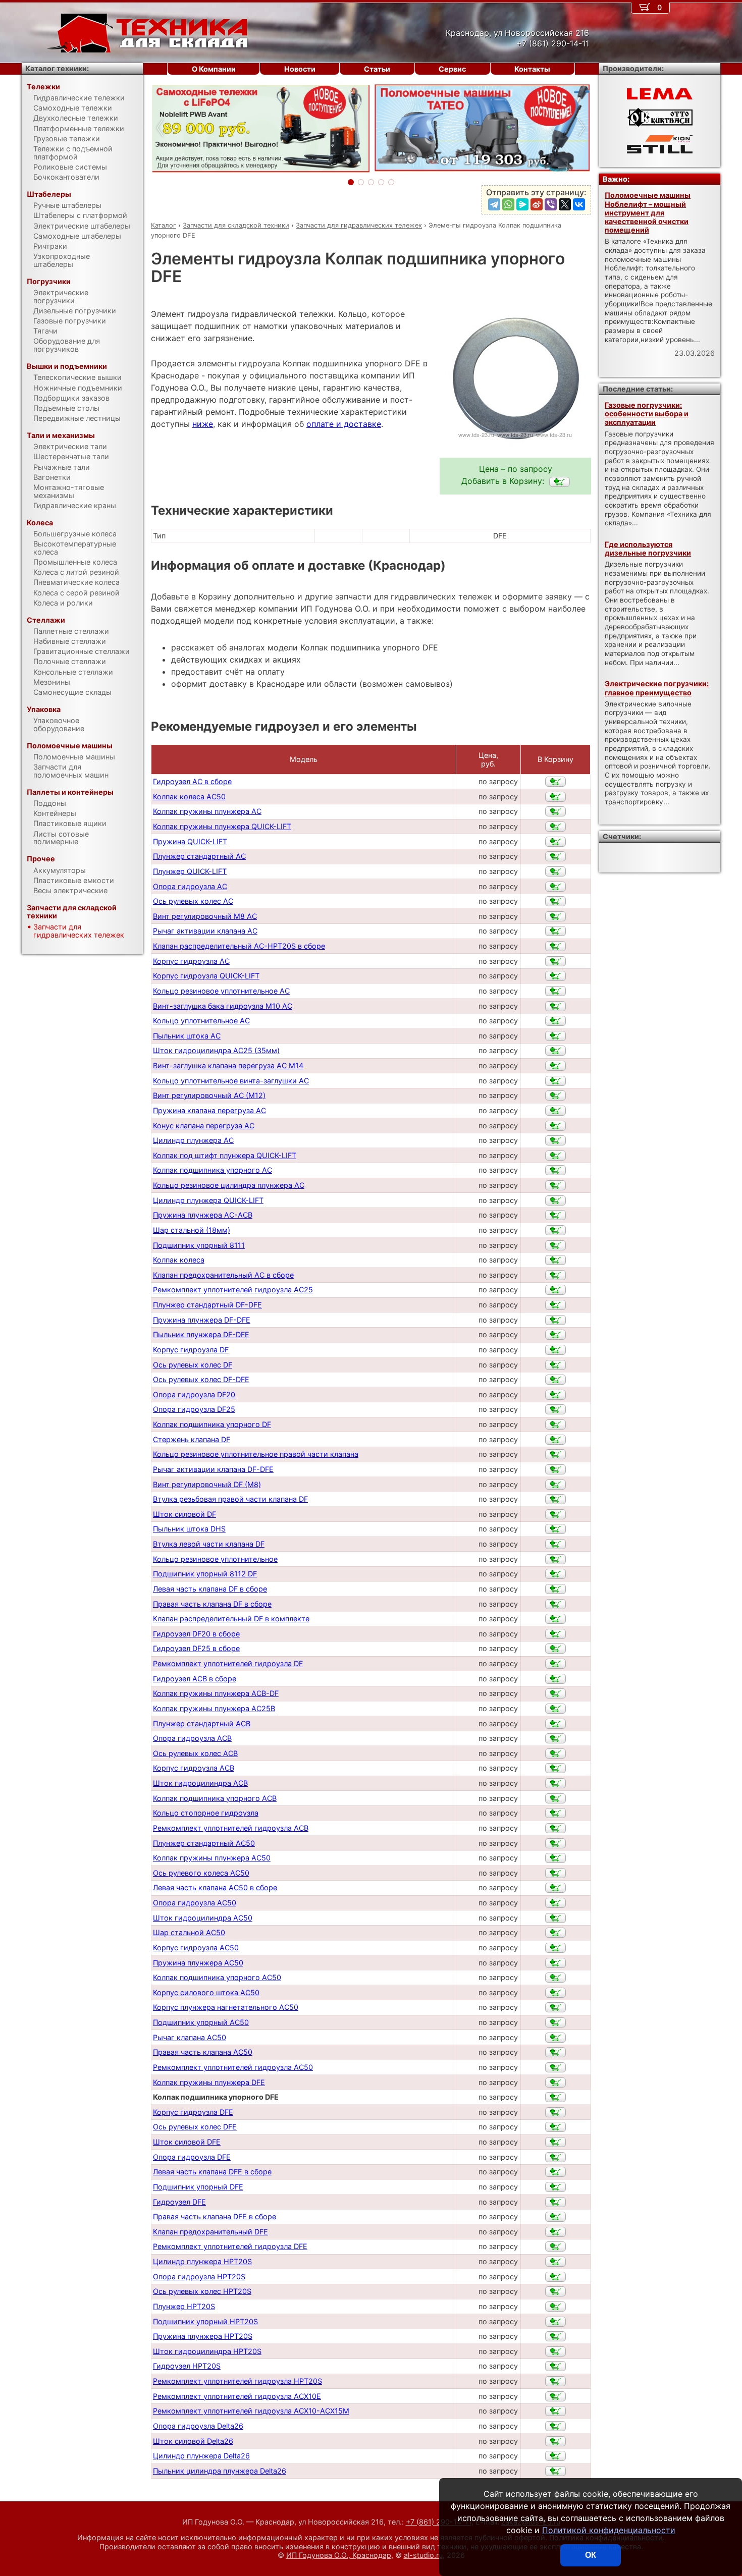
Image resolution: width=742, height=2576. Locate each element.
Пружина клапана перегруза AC (209, 1110)
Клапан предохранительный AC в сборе (223, 1275)
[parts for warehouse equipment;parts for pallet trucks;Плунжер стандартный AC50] (555, 1843)
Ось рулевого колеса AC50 (201, 1873)
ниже (203, 424)
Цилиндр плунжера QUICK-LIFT (208, 1200)
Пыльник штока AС (187, 1036)
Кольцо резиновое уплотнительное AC (221, 991)
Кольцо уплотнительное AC (201, 1021)
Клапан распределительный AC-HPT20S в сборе (239, 946)
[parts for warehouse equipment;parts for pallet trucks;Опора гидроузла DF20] (555, 1395)
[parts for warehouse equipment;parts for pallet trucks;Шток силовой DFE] (555, 2142)
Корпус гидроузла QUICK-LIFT (206, 976)
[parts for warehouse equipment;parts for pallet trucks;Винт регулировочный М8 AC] (555, 916)
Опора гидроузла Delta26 (198, 2426)
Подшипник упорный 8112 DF (205, 1574)
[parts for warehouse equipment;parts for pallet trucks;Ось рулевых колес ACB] (555, 1753)
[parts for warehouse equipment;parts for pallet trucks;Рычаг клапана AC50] (555, 2038)
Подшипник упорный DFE (198, 2187)
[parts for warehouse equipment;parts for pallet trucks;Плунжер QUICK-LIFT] (555, 871)
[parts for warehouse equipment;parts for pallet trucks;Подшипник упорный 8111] (555, 1245)
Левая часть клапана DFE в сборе (212, 2172)
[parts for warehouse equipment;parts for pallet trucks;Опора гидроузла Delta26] (555, 2426)
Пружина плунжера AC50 (198, 1963)
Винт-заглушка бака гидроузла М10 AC (223, 1006)
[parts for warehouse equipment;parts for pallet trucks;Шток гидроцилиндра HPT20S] (555, 2351)
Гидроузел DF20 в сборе (196, 1634)
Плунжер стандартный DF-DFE (207, 1305)
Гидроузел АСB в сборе (195, 1679)
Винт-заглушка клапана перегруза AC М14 (228, 1065)
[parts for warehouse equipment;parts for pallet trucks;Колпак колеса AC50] (555, 797)
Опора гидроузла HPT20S (199, 2277)
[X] (565, 204)
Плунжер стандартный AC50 (204, 1843)
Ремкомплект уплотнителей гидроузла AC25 (233, 1290)
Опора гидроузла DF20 (194, 1394)
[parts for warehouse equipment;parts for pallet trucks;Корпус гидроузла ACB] (555, 1768)
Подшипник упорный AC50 (201, 2022)
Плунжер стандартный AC (199, 856)
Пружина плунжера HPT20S (203, 2336)
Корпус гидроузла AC (191, 961)
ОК (591, 2555)
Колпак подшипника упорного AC (213, 1170)
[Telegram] (494, 204)
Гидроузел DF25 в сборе (196, 1648)
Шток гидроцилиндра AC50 (203, 1918)
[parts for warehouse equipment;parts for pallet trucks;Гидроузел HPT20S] (555, 2366)
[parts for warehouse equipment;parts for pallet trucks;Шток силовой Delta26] (555, 2441)
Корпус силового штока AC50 (206, 1992)
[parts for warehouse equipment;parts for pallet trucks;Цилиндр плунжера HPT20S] (555, 2262)
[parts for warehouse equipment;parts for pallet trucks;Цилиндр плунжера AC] (555, 1140)
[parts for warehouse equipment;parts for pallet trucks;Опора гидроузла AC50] (555, 1903)
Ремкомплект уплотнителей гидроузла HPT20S (237, 2381)
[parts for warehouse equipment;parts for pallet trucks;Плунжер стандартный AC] (555, 856)
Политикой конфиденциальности (609, 2530)
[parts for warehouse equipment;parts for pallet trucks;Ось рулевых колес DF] (555, 1365)
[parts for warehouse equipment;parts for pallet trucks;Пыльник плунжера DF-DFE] (555, 1335)
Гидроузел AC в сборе (192, 781)
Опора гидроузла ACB (192, 1738)
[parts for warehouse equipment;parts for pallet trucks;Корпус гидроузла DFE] (555, 2112)
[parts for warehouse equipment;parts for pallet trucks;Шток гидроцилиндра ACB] (555, 1783)
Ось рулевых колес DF (193, 1365)
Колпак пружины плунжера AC (207, 811)
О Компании (214, 69)
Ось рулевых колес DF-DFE (201, 1379)
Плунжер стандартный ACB (202, 1723)
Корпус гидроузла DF (191, 1350)
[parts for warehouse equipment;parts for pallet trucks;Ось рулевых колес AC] (555, 901)
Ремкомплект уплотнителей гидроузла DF (228, 1663)
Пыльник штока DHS (189, 1529)
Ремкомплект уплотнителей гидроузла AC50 (233, 2067)
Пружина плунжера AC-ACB (203, 1215)
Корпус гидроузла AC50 (196, 1948)
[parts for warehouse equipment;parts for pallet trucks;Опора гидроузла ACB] (555, 1738)
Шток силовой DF (184, 1514)
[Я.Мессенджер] (522, 204)
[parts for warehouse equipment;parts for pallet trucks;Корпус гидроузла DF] (555, 1350)
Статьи (377, 69)
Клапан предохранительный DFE (210, 2232)
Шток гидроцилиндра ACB (200, 1783)
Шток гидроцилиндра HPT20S (207, 2351)
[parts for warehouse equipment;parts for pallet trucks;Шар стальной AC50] (555, 1933)
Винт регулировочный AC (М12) (209, 1095)
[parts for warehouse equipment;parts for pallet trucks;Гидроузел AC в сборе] (555, 782)
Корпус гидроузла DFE (193, 2112)
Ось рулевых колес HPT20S (202, 2291)
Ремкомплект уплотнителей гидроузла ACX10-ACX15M (251, 2411)
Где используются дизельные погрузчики (648, 549)
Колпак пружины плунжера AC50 (212, 1858)
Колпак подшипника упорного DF (212, 1424)
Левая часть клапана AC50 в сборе (215, 1887)
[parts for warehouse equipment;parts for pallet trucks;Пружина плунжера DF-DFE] (555, 1320)
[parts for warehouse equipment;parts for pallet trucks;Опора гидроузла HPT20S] (555, 2277)
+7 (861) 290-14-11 (439, 2522)
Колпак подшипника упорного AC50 (217, 1977)
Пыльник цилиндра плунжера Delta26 (220, 2471)
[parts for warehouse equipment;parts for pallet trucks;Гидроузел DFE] (555, 2202)
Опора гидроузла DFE (192, 2157)
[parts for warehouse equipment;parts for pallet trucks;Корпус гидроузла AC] (555, 961)
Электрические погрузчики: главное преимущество (657, 688)
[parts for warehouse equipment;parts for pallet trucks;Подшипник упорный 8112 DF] (555, 1574)
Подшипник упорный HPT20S (205, 2321)
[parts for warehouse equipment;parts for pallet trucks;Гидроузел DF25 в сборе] (555, 1649)
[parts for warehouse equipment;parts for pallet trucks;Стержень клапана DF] (555, 1440)
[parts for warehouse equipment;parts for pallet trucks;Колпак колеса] (555, 1260)
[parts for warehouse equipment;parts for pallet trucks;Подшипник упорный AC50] (555, 2022)
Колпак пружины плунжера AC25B (214, 1708)
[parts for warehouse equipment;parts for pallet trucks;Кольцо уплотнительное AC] (555, 1021)
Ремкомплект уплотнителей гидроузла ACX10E (237, 2396)
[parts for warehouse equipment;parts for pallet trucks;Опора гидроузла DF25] (555, 1409)
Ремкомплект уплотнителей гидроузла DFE (230, 2246)
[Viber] (551, 204)
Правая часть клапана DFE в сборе (215, 2216)
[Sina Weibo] (537, 204)
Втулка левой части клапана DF (209, 1544)
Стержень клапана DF (192, 1439)
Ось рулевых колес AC (193, 901)
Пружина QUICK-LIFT (190, 841)
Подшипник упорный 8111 (199, 1245)
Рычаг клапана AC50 (190, 2037)
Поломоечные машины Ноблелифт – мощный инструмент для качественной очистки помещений (648, 212)
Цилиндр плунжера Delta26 (201, 2456)
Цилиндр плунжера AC (193, 1140)
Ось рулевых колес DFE (195, 2127)
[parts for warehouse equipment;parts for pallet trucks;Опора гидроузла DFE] (555, 2157)
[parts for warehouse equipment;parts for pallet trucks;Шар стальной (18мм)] (555, 1230)
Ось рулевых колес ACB (195, 1753)
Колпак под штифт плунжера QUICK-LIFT (225, 1155)
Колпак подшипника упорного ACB (215, 1798)
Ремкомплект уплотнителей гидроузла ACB (231, 1828)
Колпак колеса (179, 1260)
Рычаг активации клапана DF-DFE (213, 1469)
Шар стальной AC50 (189, 1932)
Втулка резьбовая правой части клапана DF (230, 1499)
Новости (300, 69)
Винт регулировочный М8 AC (205, 916)
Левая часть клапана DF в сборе (210, 1589)
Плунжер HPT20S (184, 2306)
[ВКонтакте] (579, 204)
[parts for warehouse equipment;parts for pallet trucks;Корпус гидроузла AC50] (555, 1948)
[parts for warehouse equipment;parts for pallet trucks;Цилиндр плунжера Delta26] (555, 2456)
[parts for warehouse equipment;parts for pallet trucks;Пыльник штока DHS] (555, 1529)
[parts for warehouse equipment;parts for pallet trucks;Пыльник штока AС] (555, 1036)
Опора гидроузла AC (190, 886)
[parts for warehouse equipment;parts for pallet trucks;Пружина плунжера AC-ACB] (555, 1215)
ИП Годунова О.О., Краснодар (339, 2555)
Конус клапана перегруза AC (204, 1126)
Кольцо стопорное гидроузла (206, 1813)
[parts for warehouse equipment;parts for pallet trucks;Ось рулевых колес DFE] (555, 2127)
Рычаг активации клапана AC (205, 931)
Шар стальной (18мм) (192, 1230)
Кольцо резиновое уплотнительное (215, 1559)
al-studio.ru (423, 2555)
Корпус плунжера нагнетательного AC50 (226, 2007)
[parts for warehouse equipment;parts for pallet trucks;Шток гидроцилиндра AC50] (555, 1918)
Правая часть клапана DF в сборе (212, 1604)
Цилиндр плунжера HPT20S (202, 2261)
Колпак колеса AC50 (189, 797)
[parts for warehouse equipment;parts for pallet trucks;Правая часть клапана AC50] (555, 2052)
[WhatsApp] (508, 204)
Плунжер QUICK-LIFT (190, 871)
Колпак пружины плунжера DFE (209, 2082)
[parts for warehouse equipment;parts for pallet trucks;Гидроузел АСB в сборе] (555, 1679)
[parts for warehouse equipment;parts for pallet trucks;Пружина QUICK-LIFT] (555, 842)
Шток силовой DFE (187, 2142)
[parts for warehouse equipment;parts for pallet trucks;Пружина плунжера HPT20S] (555, 2336)
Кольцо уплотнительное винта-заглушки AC (231, 1081)
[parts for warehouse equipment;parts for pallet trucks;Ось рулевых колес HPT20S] (555, 2291)
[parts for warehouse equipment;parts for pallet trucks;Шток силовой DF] (555, 1514)
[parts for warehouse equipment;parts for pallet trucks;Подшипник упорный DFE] (555, 2187)
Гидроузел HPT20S (187, 2366)
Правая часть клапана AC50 (203, 2052)
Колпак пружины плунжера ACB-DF (216, 1693)
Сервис (452, 69)
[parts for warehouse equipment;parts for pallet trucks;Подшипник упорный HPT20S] (555, 2322)
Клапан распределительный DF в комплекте (231, 1619)
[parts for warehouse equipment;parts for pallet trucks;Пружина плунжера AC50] (555, 1963)
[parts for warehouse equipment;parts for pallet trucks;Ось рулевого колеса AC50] (555, 1873)
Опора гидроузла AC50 (195, 1903)
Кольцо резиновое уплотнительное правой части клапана (256, 1454)
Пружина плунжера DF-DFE (202, 1320)
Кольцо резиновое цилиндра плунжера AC (229, 1185)
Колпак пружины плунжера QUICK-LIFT (222, 826)
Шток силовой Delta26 (193, 2441)
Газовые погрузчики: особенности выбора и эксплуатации (647, 414)
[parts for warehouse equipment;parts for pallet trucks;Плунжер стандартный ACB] (555, 1724)
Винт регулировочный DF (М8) (207, 1484)
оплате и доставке (344, 424)
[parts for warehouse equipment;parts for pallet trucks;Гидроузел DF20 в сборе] (555, 1634)
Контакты (532, 69)
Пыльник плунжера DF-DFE (201, 1334)
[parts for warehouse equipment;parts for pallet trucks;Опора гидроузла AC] (555, 887)
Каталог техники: (57, 68)
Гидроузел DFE (179, 2202)
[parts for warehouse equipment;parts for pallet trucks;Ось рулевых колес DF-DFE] (555, 1380)
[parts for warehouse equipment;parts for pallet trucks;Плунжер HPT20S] (555, 2307)
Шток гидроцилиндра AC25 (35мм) (216, 1050)
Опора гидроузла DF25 (194, 1409)
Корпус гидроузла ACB (194, 1768)
